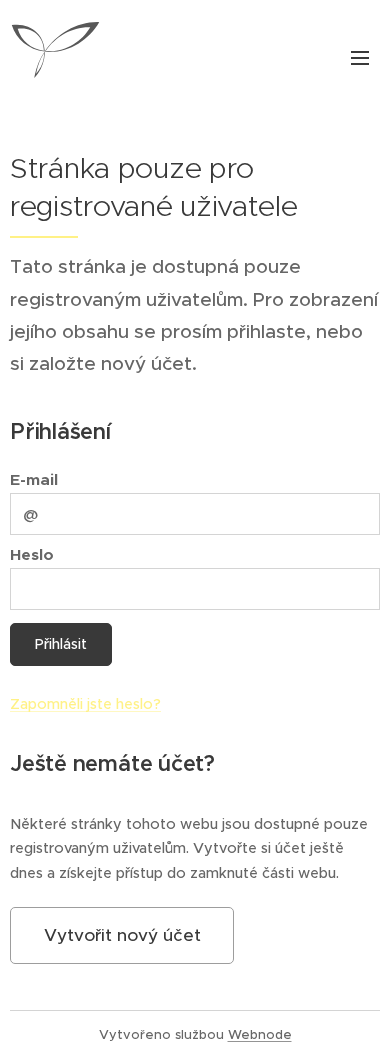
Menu (360, 57)
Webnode (260, 1034)
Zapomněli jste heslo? (85, 704)
